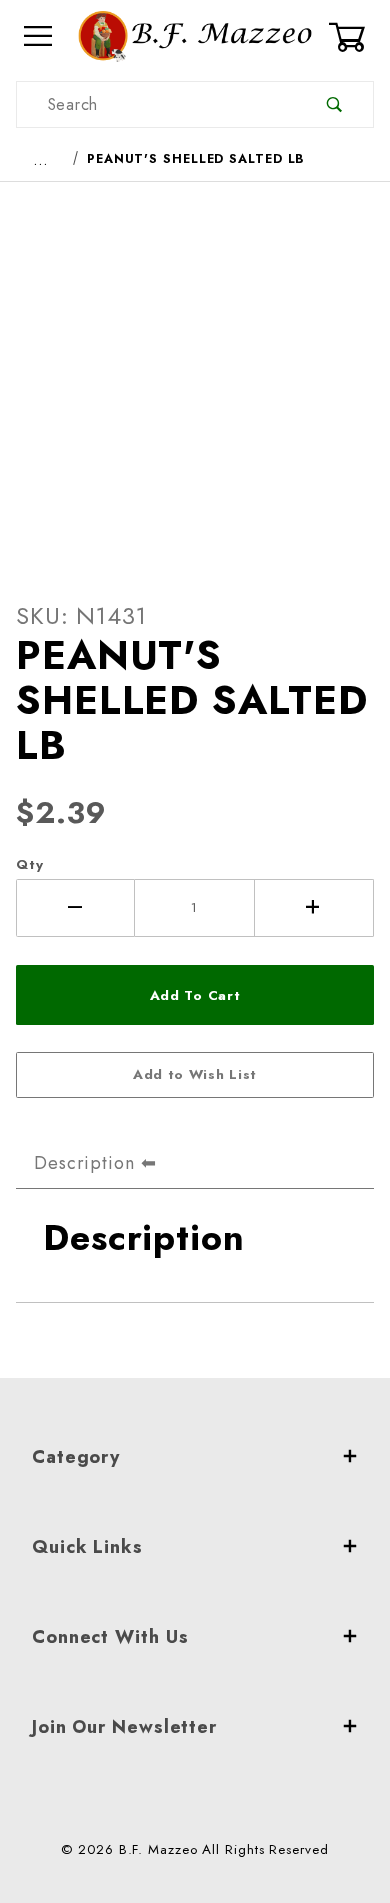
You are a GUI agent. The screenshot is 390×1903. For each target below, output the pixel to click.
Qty (30, 864)
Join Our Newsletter (124, 1727)
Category (76, 1457)
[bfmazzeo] (194, 34)
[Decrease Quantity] (75, 908)
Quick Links (87, 1547)
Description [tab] (84, 1163)
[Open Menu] (39, 36)
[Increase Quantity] (314, 908)
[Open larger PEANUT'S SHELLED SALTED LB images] (195, 376)
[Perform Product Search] (334, 104)
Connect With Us (110, 1637)
